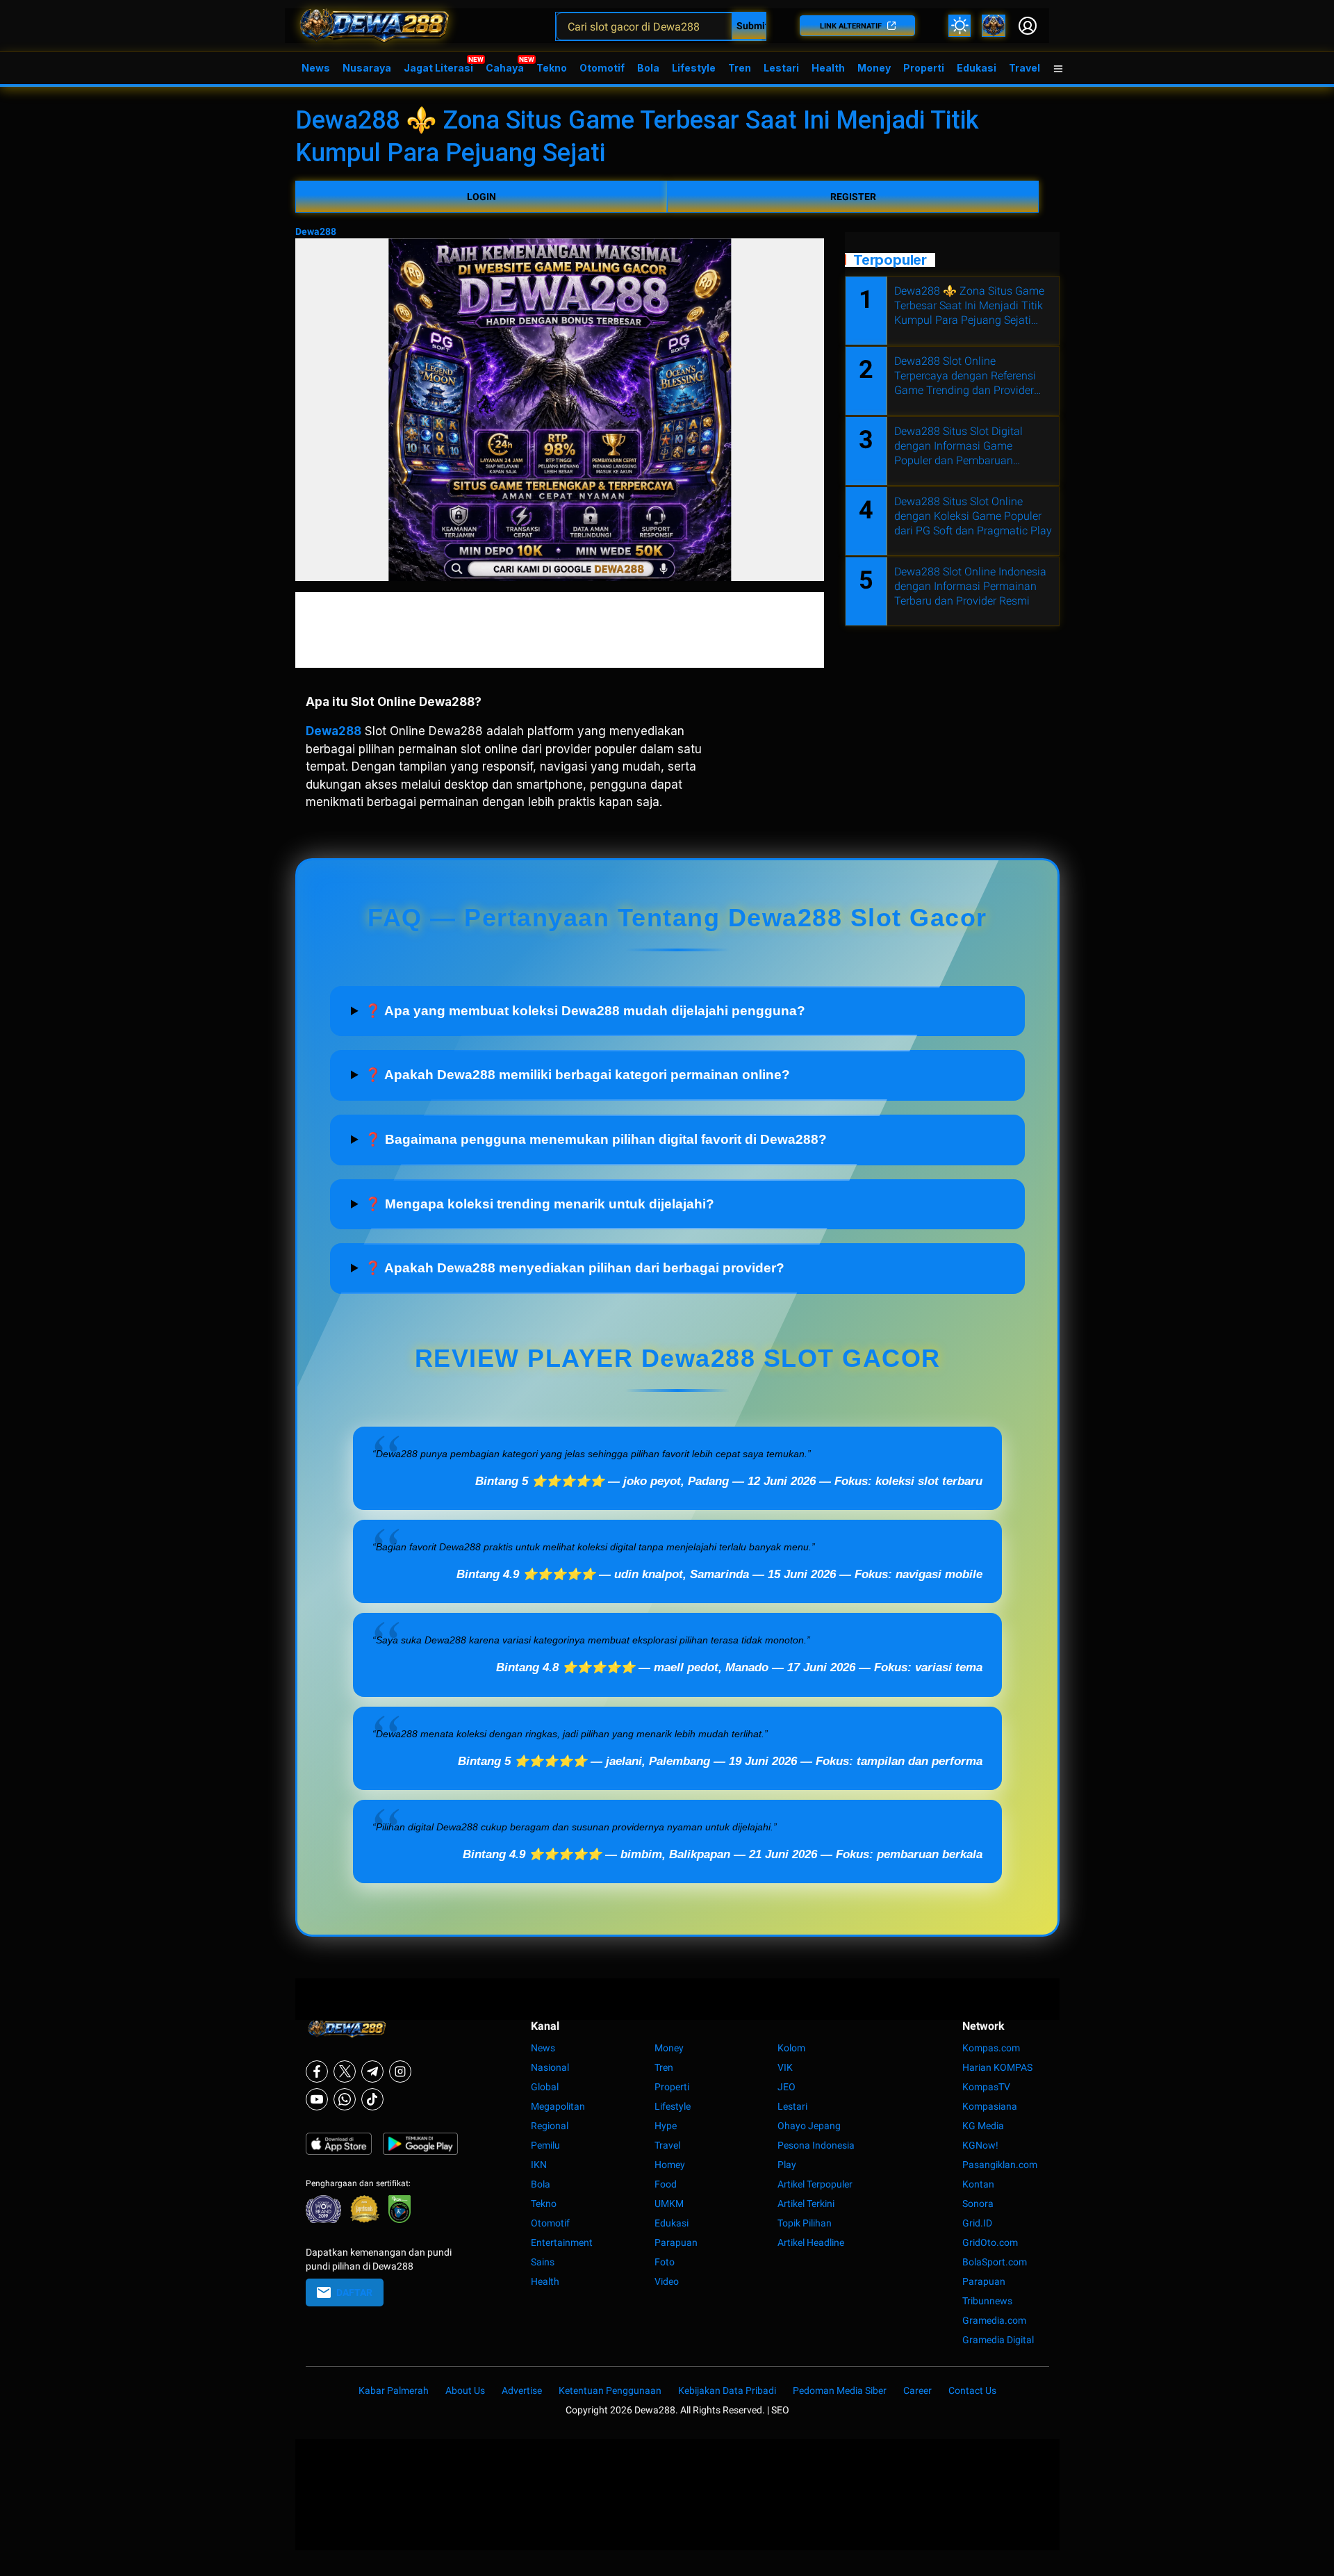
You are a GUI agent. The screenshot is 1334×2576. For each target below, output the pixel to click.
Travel (1024, 68)
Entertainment (562, 2242)
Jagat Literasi (438, 68)
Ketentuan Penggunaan (610, 2390)
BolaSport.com (995, 2262)
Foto (665, 2262)
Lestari (781, 73)
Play (787, 2165)
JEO (787, 2087)
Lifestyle (694, 68)
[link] (994, 26)
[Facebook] (317, 2072)
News (316, 68)
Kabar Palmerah (394, 2390)
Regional (550, 2126)
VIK (785, 2067)
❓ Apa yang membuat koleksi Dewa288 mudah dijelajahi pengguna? (585, 1011)
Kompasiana (990, 2106)
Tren (740, 68)
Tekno (552, 68)
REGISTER (853, 197)
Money (874, 68)
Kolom (791, 2048)
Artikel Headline (811, 2242)
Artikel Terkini (806, 2204)
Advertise (522, 2390)
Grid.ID (977, 2223)
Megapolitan (558, 2106)
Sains (543, 2262)
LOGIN (481, 197)
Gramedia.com (994, 2320)
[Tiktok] (372, 2099)
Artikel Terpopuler (815, 2184)
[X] (345, 2072)
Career (917, 2390)
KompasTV (986, 2087)
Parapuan (676, 2242)
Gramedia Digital (998, 2340)
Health (828, 68)
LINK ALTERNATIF (851, 26)
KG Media (983, 2126)
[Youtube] (317, 2099)
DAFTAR (354, 2292)
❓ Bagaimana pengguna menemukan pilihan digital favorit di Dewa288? (596, 1139)
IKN (539, 2165)
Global (545, 2087)
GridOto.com (990, 2242)
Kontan (978, 2184)
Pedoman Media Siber (840, 2390)
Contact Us (972, 2390)
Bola (648, 68)
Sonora (978, 2204)
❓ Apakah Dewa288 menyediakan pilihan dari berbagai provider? (575, 1268)
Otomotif (602, 68)
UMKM (669, 2204)
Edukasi (977, 68)
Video (667, 2281)
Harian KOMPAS (997, 2067)
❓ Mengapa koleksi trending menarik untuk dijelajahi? (540, 1204)
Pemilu (545, 2145)
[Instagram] (400, 2072)
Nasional (550, 2067)
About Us (465, 2390)
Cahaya (505, 68)
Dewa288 (316, 231)
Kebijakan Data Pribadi (727, 2390)
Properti (924, 68)
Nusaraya (367, 68)
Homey (670, 2165)
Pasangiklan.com (1000, 2165)
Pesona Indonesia (816, 2145)
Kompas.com (991, 2048)
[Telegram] (372, 2072)
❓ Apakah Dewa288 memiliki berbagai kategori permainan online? (577, 1075)
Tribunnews (987, 2301)
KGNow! (980, 2145)
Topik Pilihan (805, 2223)
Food (666, 2184)
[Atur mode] (960, 26)
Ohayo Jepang (809, 2126)
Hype (666, 2126)
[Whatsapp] (345, 2099)
